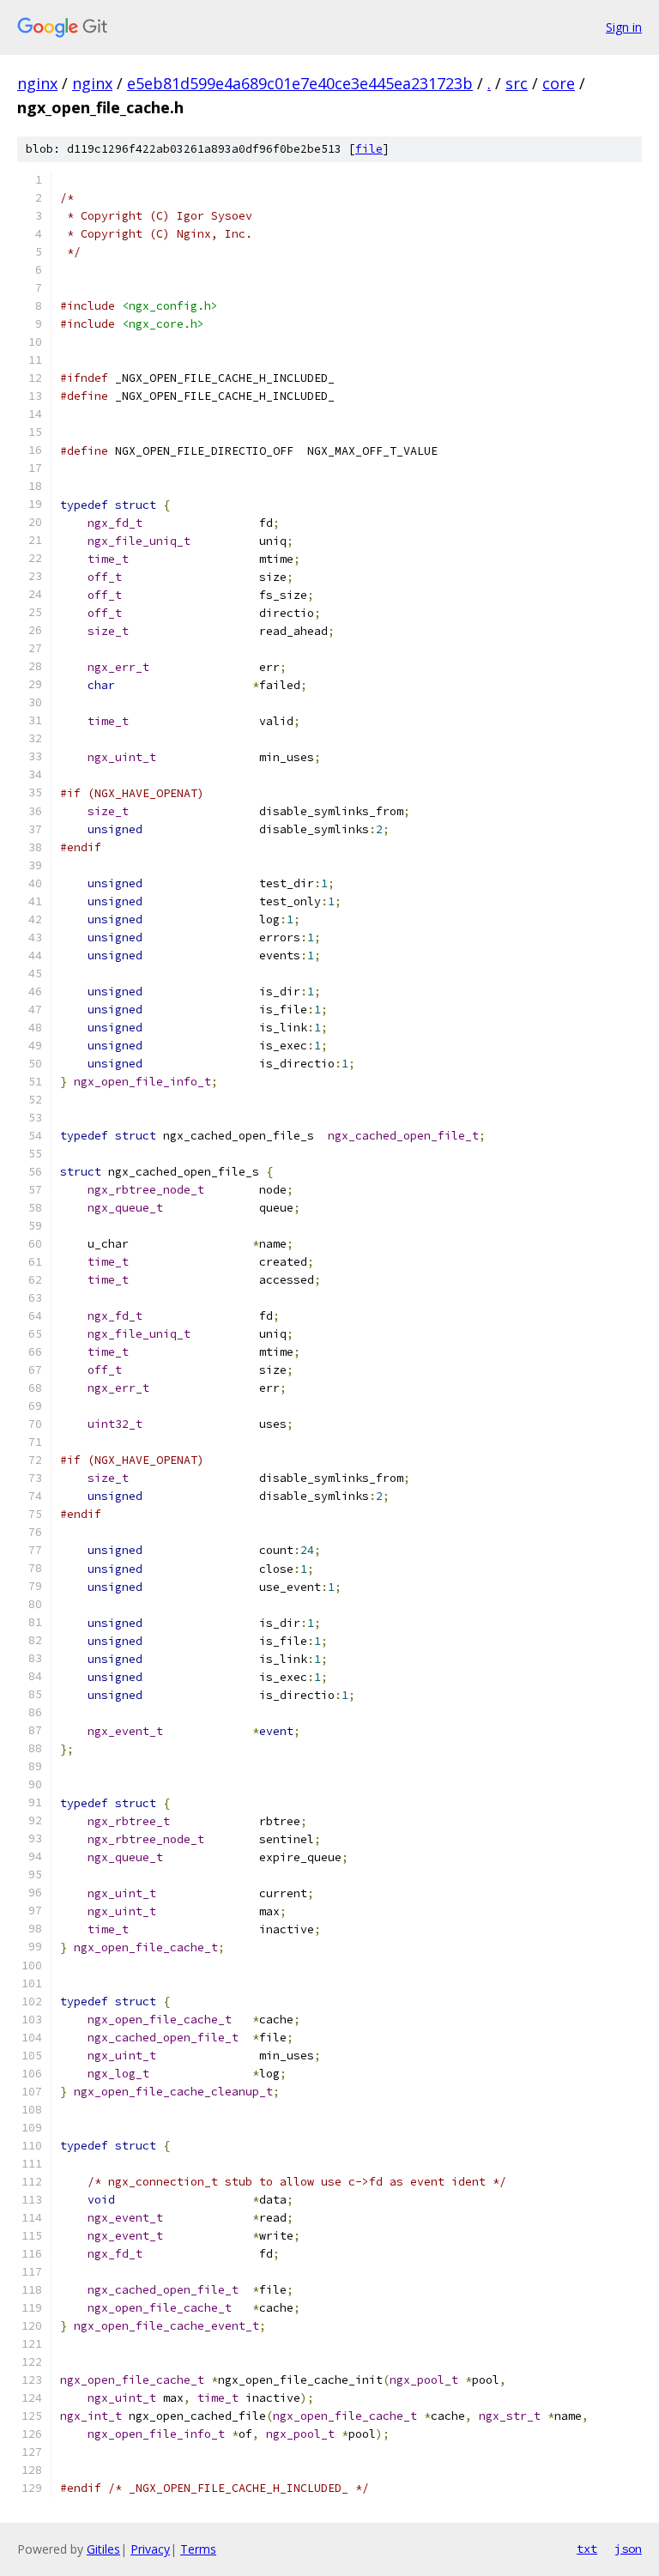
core (559, 83)
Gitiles (103, 2549)
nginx (37, 83)
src (517, 83)
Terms (198, 2549)
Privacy (150, 2549)
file (369, 149)
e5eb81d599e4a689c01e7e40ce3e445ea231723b (300, 83)
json (628, 2549)
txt (587, 2549)
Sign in (624, 27)
